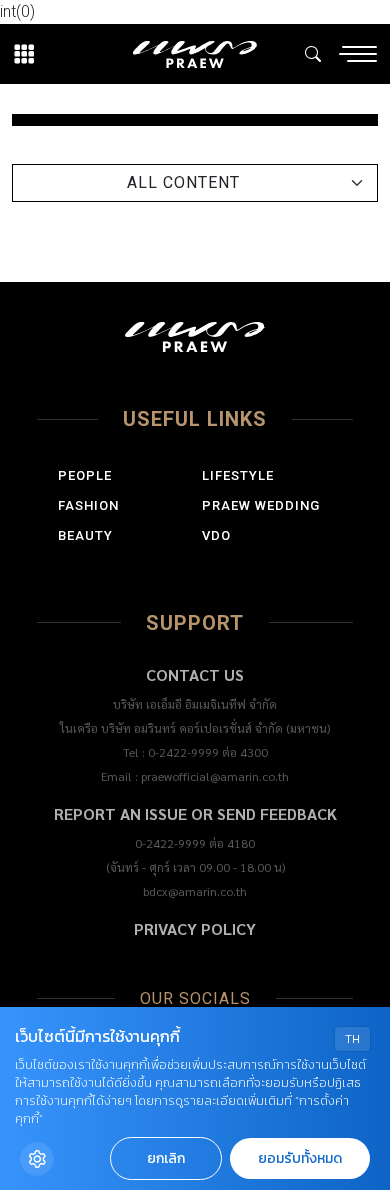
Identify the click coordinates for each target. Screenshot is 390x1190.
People (85, 475)
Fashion (88, 505)
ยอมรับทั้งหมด (300, 1158)
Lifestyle (238, 475)
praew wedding (261, 505)
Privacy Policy (195, 928)
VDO (216, 535)
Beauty (85, 535)
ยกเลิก (166, 1158)
